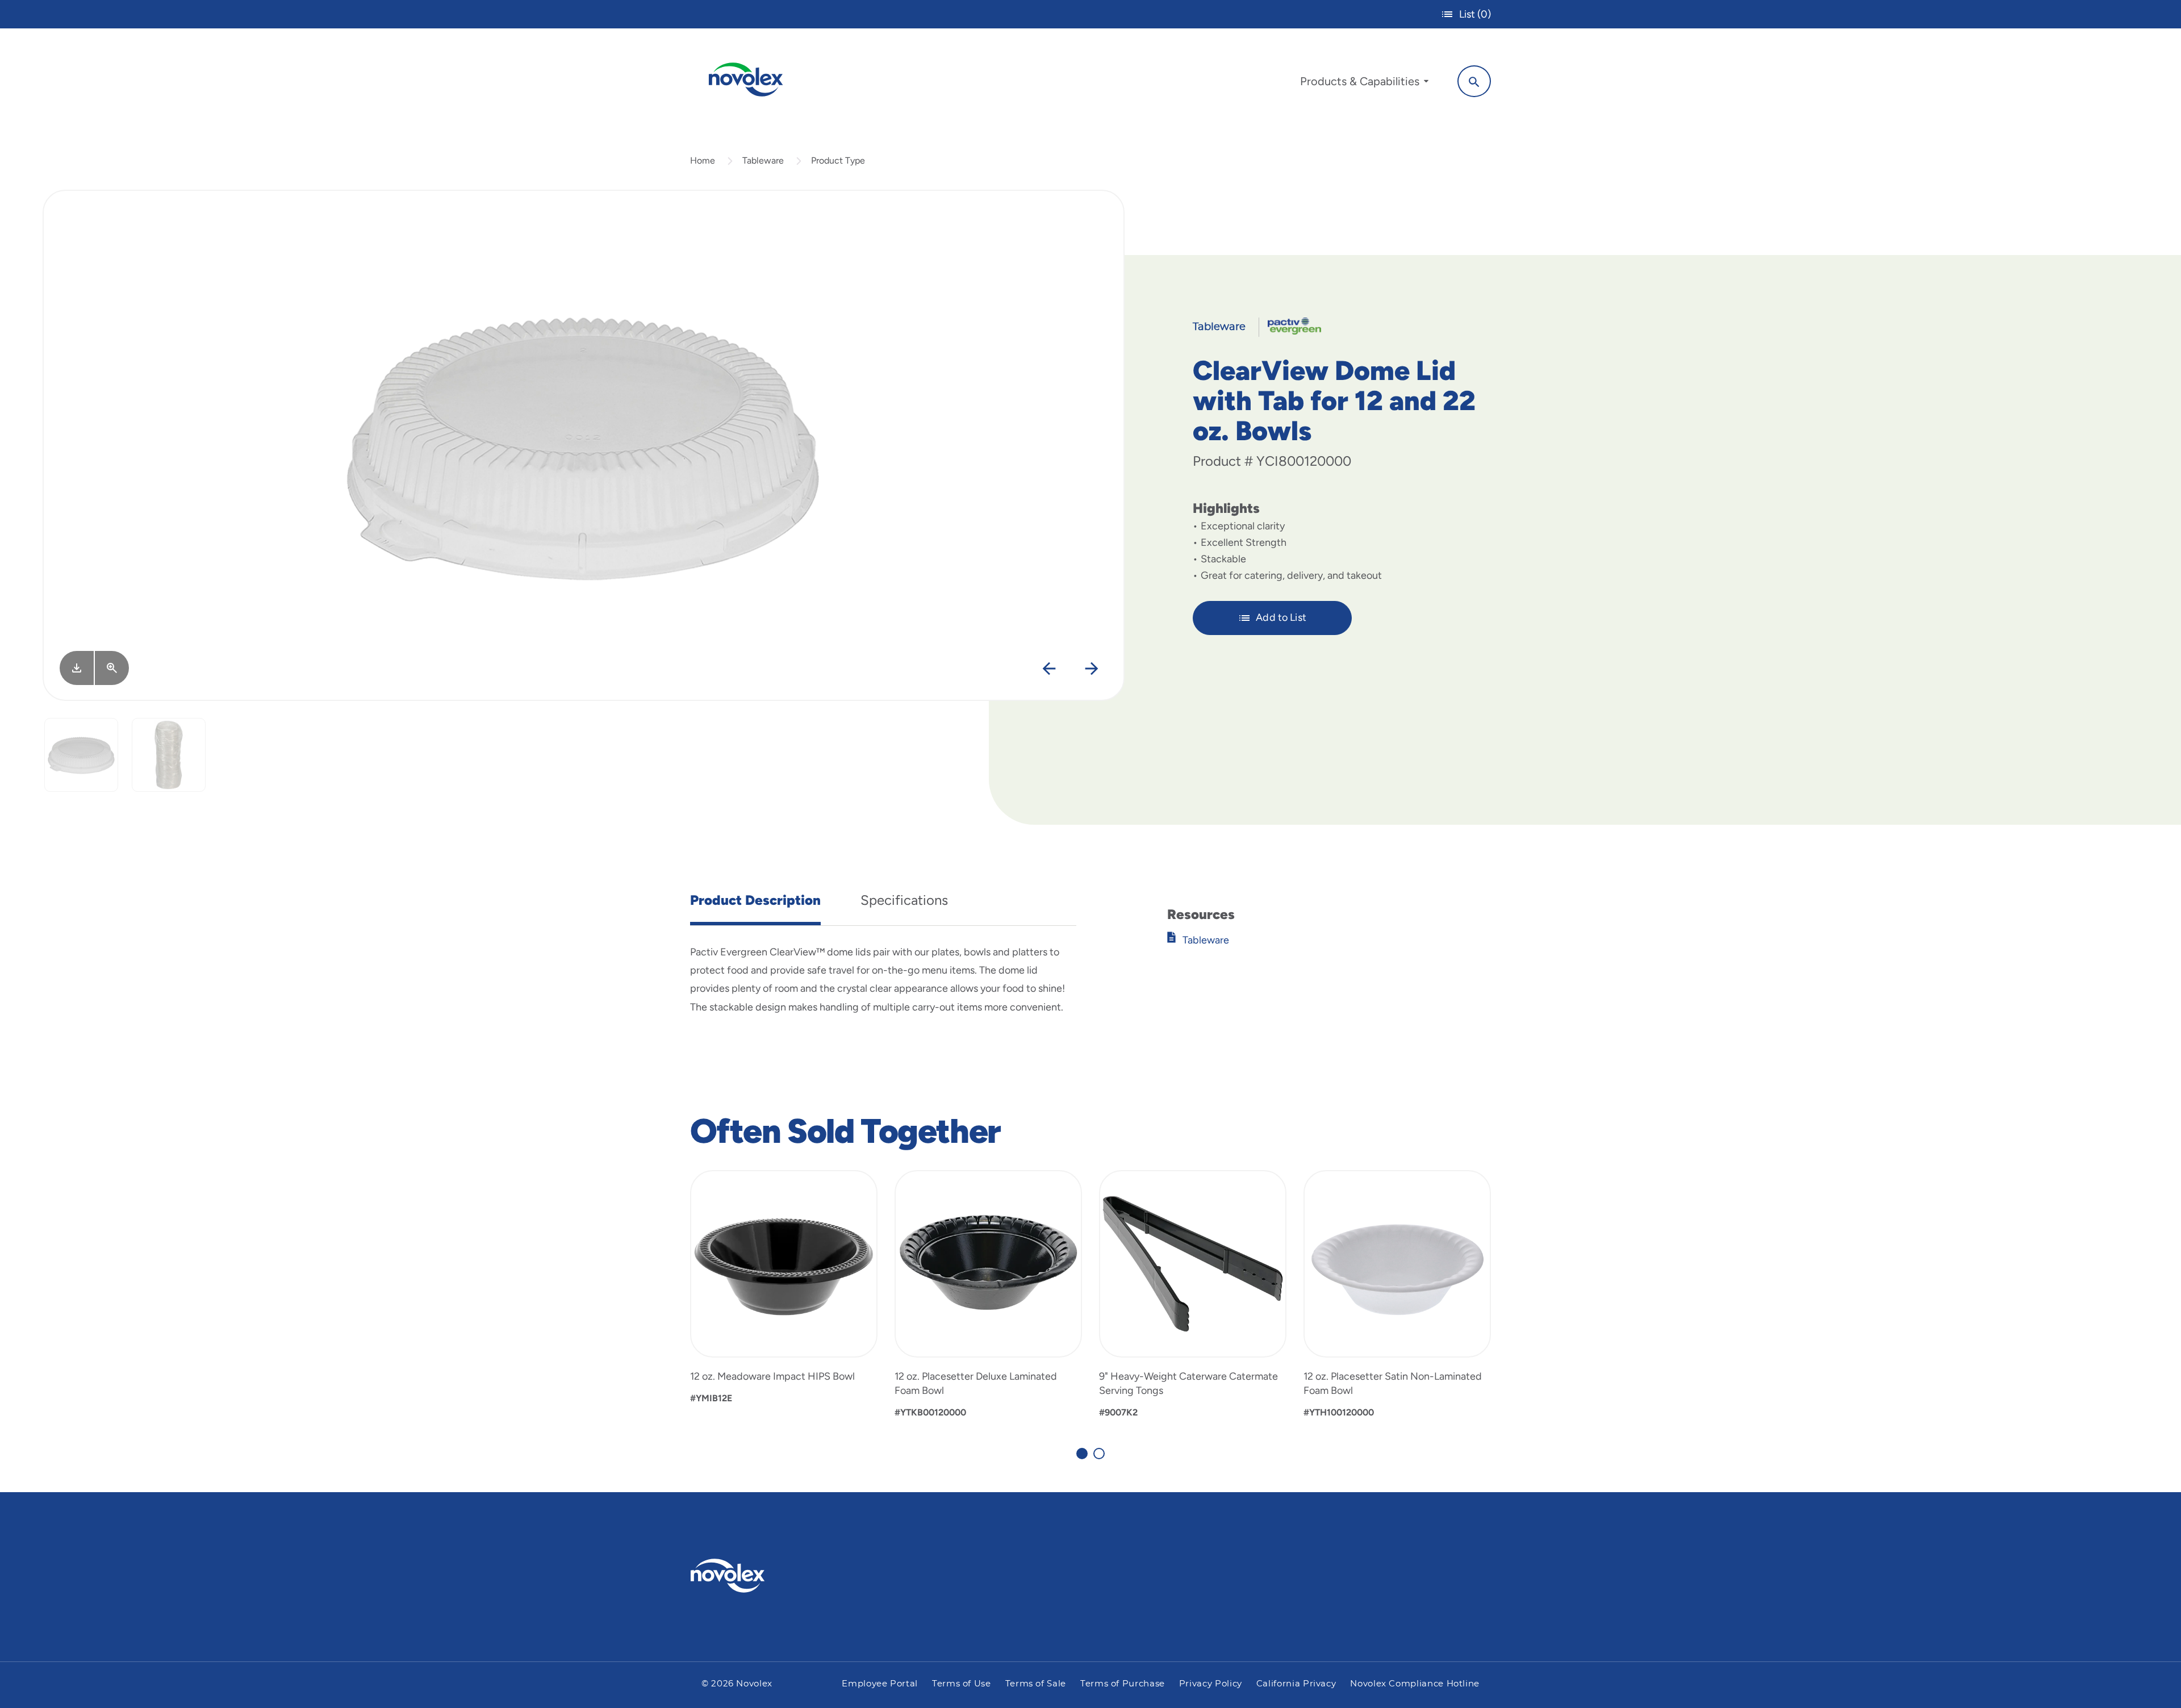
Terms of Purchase (1123, 1684)
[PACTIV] (1290, 325)
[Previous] (1049, 669)
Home (703, 160)
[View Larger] (112, 668)
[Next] (1092, 669)
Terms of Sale (1036, 1684)
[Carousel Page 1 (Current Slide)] (1082, 1454)
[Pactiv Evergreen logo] (750, 1576)
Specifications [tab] (904, 900)
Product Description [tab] (755, 900)
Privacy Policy (1211, 1684)
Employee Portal (880, 1684)
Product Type (838, 160)
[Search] (1474, 81)
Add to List (1281, 617)
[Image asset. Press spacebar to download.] (77, 668)
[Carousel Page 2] (1099, 1454)
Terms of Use (962, 1684)
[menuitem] (1364, 84)
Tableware (763, 160)
